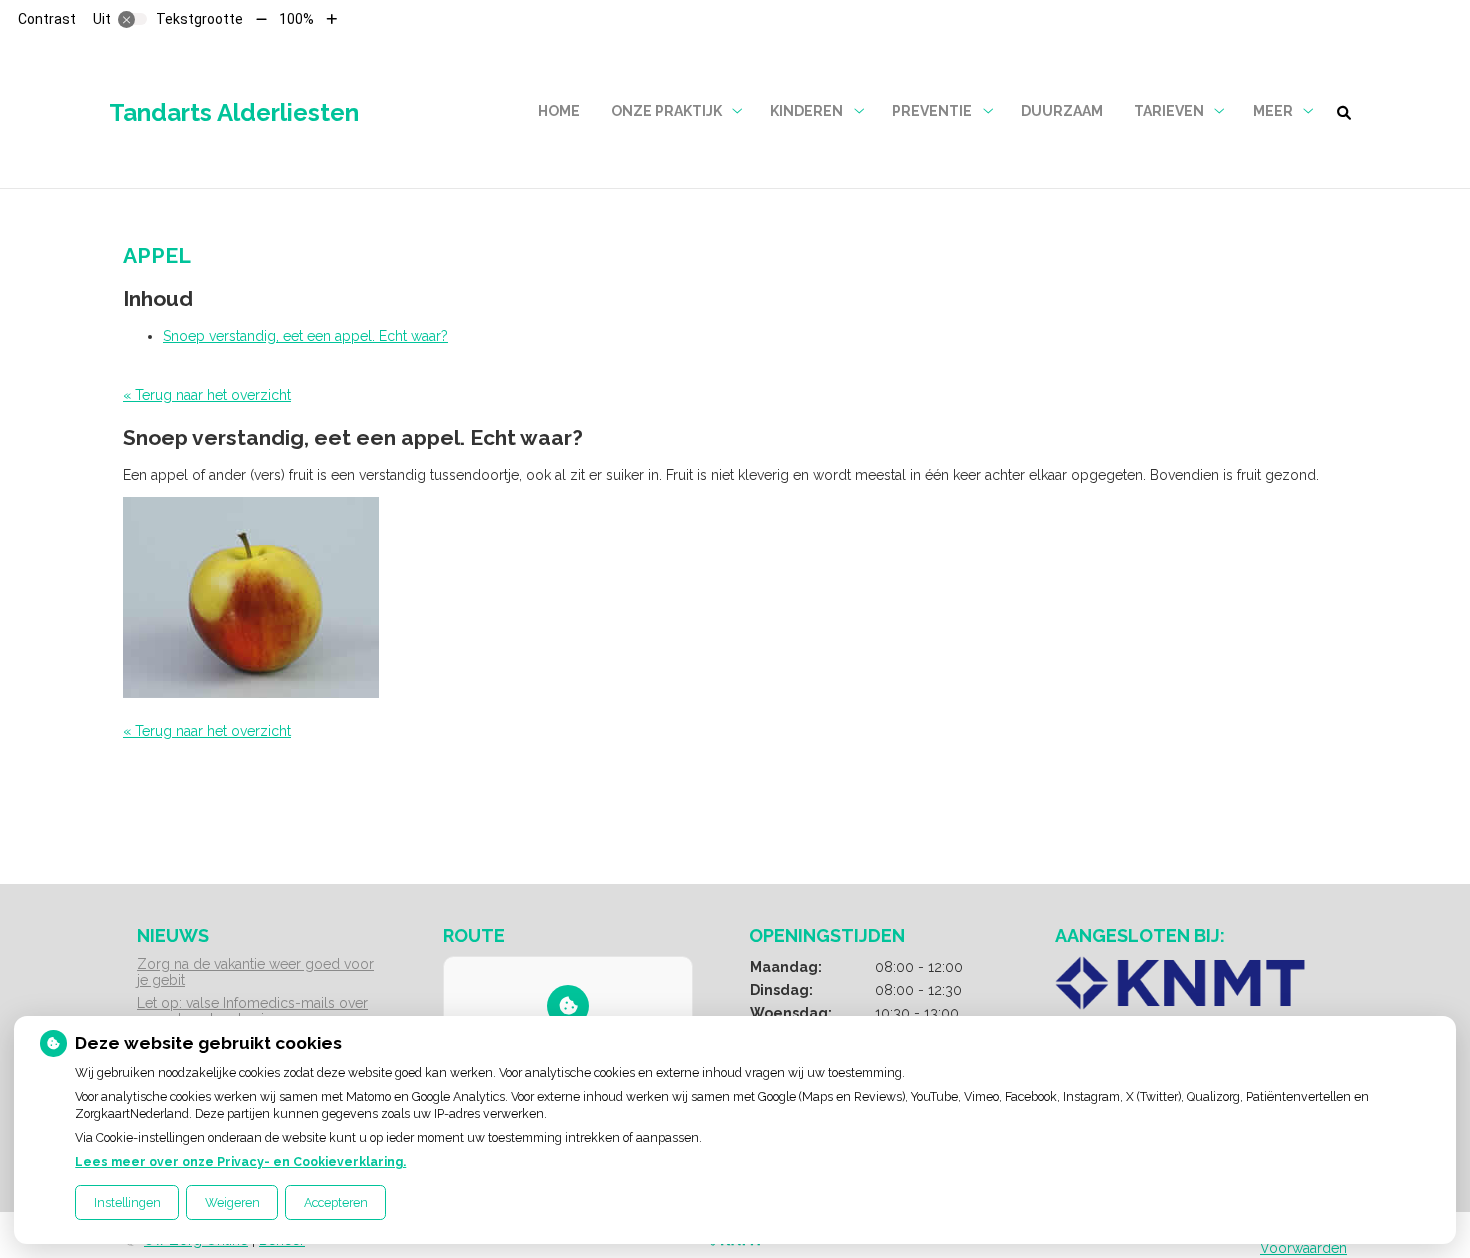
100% (296, 19)
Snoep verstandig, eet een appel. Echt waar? (305, 336)
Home (559, 111)
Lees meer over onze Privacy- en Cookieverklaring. (240, 1161)
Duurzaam (1062, 111)
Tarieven (1169, 111)
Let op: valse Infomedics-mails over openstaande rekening (252, 1011)
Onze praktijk (666, 111)
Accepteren (336, 1202)
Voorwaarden (1303, 1248)
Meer (1273, 111)
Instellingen (127, 1202)
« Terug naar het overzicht (207, 395)
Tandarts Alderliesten (234, 112)
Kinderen (806, 111)
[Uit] (133, 19)
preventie (932, 111)
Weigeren (232, 1202)
